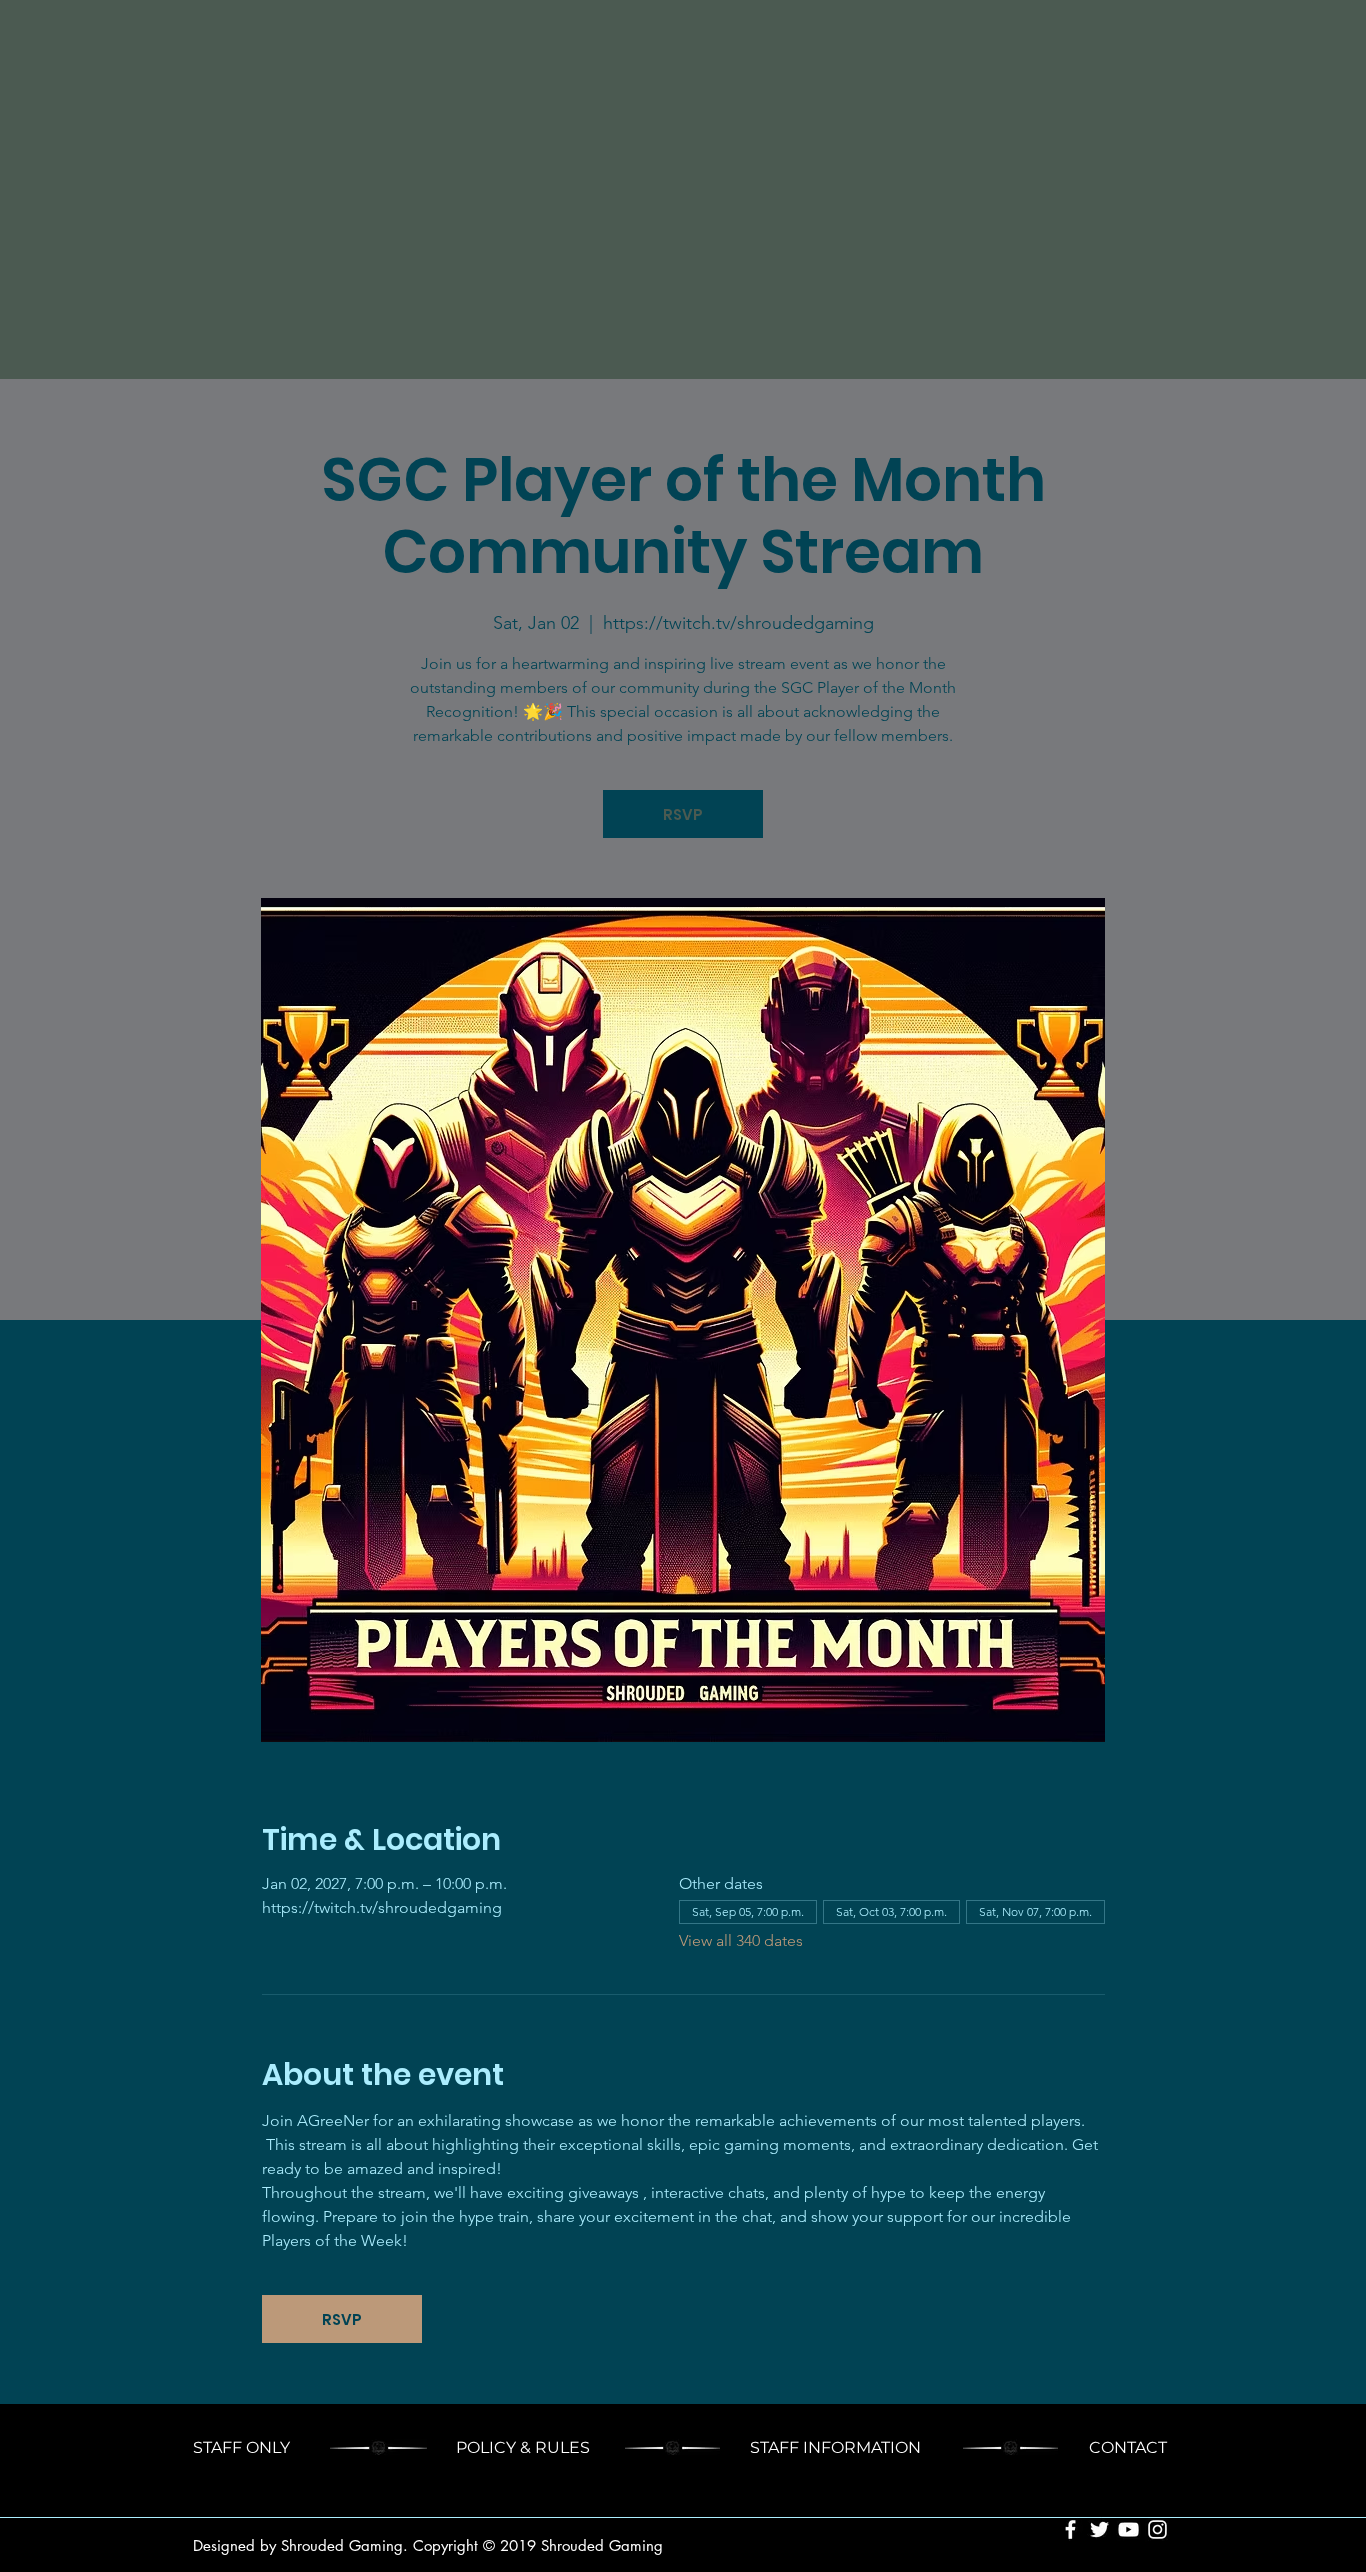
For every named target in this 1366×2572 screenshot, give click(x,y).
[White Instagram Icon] (1157, 2529)
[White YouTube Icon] (1128, 2529)
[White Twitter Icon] (1099, 2529)
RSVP (683, 814)
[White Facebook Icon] (1070, 2529)
